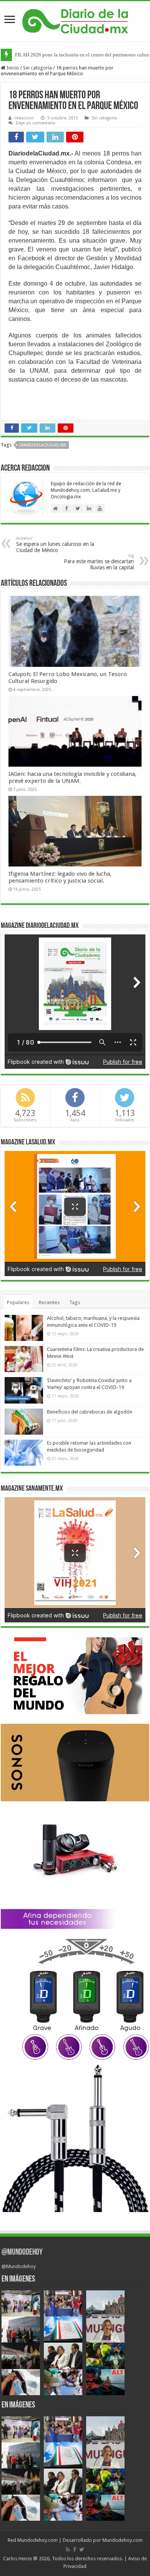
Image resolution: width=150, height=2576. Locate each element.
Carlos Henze (17, 2559)
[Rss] (68, 2550)
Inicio (12, 68)
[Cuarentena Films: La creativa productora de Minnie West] (24, 1359)
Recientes (49, 1302)
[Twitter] (82, 2550)
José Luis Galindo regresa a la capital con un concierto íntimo (79, 55)
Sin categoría (37, 68)
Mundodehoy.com (37, 2540)
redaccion (24, 118)
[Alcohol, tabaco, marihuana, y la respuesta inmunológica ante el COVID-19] (24, 1328)
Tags (75, 1302)
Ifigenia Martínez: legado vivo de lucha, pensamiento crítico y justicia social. (60, 877)
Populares (18, 1302)
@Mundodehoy (22, 2253)
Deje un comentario (36, 123)
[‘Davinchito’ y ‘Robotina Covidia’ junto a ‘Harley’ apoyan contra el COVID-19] (24, 1390)
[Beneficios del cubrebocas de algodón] (24, 1422)
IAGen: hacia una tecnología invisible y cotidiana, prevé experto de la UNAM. (72, 777)
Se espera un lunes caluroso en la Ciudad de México (55, 545)
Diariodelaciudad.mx (43, 445)
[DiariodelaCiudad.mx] (75, 20)
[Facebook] (75, 2550)
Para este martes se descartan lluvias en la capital (99, 562)
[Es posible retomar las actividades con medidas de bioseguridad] (24, 1453)
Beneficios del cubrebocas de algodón (90, 1412)
